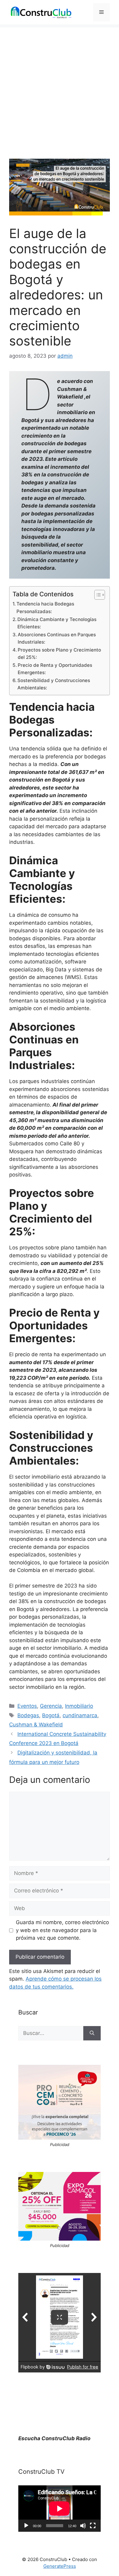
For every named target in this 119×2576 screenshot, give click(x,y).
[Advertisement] (60, 87)
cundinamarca (80, 1715)
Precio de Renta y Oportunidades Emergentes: (55, 669)
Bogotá (51, 1715)
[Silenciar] (83, 2526)
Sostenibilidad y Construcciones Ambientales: (54, 684)
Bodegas (28, 1715)
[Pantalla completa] (93, 2526)
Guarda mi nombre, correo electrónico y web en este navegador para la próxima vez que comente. (62, 1930)
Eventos (27, 1706)
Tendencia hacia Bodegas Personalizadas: (45, 608)
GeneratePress (60, 2566)
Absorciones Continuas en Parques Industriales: (57, 638)
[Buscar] (92, 2033)
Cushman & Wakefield (36, 1725)
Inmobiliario (79, 1706)
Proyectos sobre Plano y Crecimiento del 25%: (59, 654)
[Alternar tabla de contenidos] (97, 595)
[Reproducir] (26, 2526)
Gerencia (51, 1706)
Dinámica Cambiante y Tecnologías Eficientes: (57, 623)
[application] (60, 2509)
